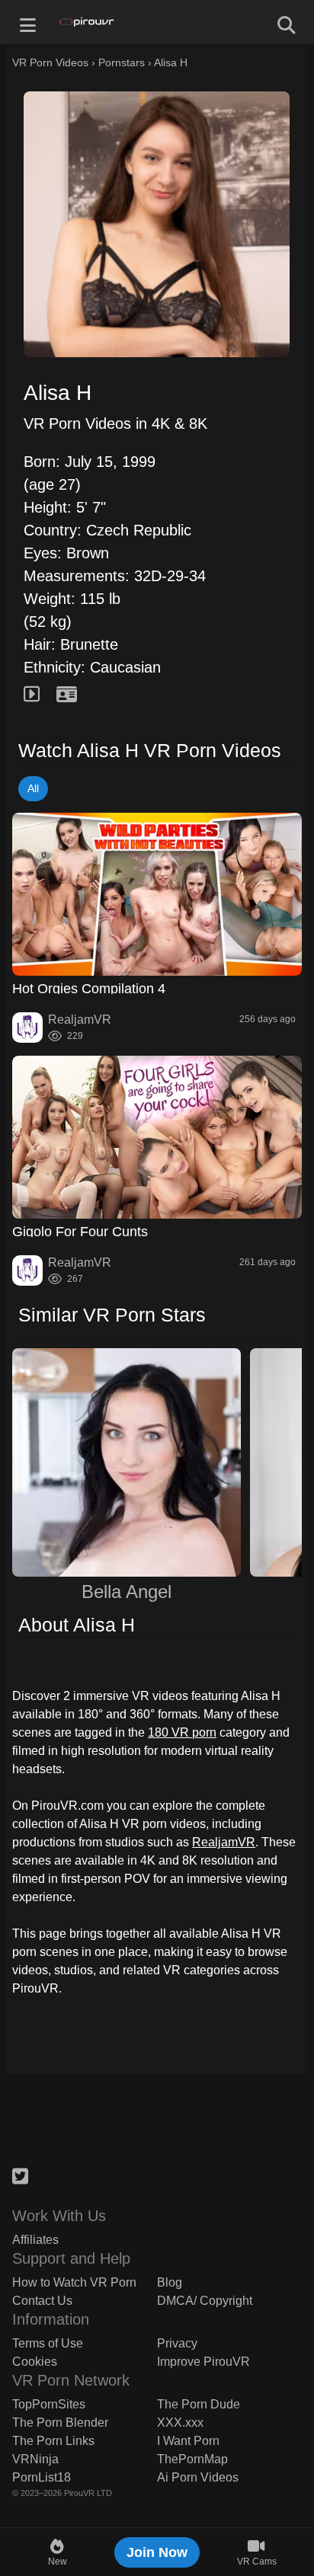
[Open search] (287, 22)
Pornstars (122, 62)
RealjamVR (224, 1842)
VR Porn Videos (50, 62)
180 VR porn (182, 1732)
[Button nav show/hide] (27, 22)
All (33, 788)
